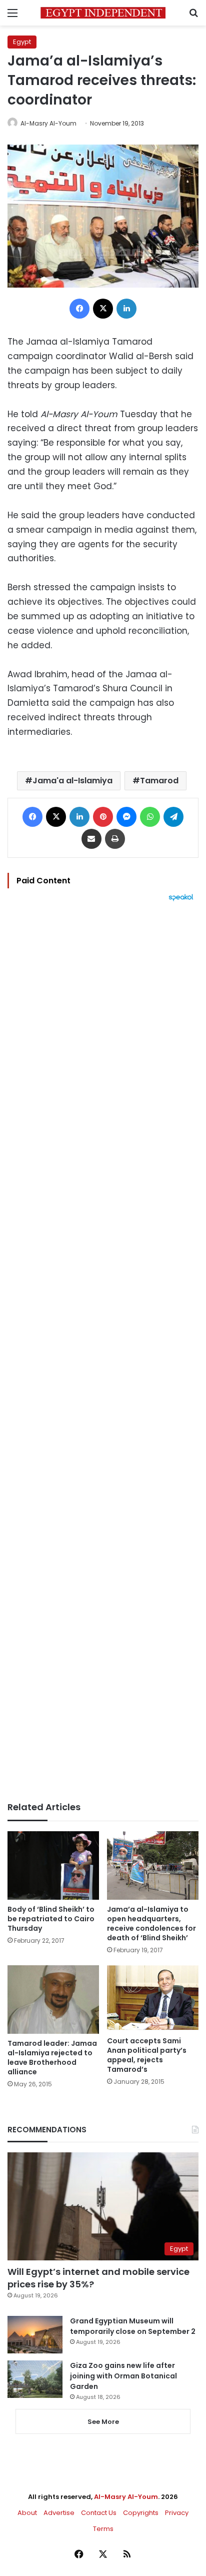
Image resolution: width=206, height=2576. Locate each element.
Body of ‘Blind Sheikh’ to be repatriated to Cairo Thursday (51, 1919)
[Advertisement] (103, 1352)
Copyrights (141, 2513)
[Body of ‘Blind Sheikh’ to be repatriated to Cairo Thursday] (53, 1865)
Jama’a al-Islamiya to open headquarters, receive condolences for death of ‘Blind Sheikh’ (151, 1923)
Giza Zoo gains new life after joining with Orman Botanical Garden (123, 2376)
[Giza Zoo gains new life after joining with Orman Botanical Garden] (35, 2379)
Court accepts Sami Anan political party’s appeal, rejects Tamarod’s (147, 2055)
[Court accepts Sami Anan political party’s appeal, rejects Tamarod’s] (153, 1998)
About (27, 2513)
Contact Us (99, 2513)
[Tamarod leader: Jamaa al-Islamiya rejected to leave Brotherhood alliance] (53, 2000)
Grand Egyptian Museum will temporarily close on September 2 (133, 2326)
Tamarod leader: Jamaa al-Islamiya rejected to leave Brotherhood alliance (52, 2058)
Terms (103, 2529)
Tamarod (159, 781)
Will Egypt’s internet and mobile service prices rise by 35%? (98, 2278)
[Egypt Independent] (103, 13)
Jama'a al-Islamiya (72, 781)
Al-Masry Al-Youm (48, 123)
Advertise (59, 2513)
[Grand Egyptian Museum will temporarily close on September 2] (35, 2335)
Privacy (177, 2513)
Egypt (22, 42)
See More (103, 2422)
